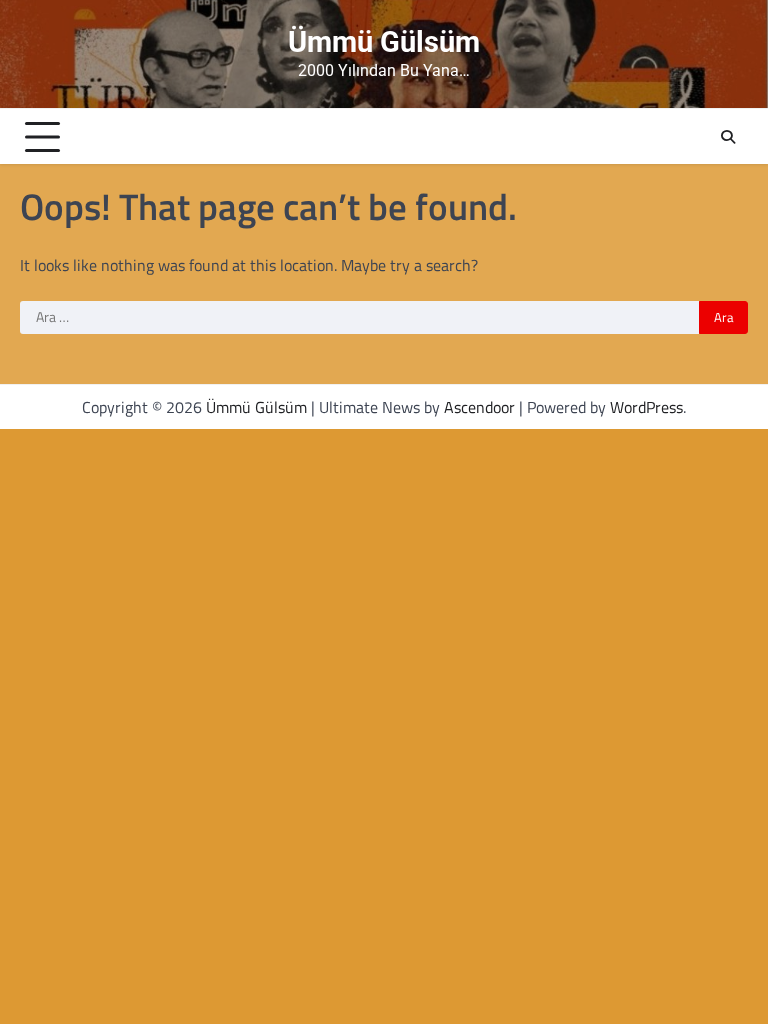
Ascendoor (479, 407)
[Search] (728, 137)
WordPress (646, 407)
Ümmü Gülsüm (384, 42)
